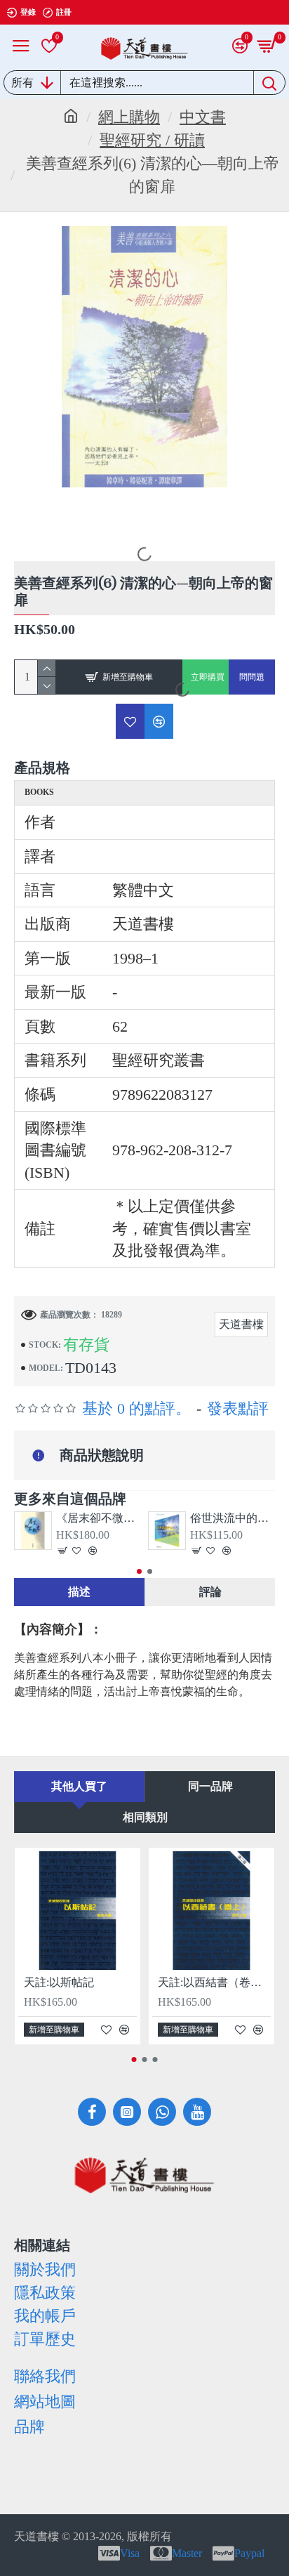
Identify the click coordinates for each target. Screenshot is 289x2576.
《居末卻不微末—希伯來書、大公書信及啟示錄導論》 (99, 1518)
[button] (139, 1571)
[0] (49, 46)
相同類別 (145, 1817)
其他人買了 (79, 1786)
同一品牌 (210, 1786)
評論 (210, 1592)
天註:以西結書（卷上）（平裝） (214, 1982)
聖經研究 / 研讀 (152, 140)
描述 (79, 1592)
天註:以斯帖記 (59, 1982)
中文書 (203, 117)
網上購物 (129, 117)
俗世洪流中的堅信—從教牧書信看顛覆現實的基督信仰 (233, 1518)
